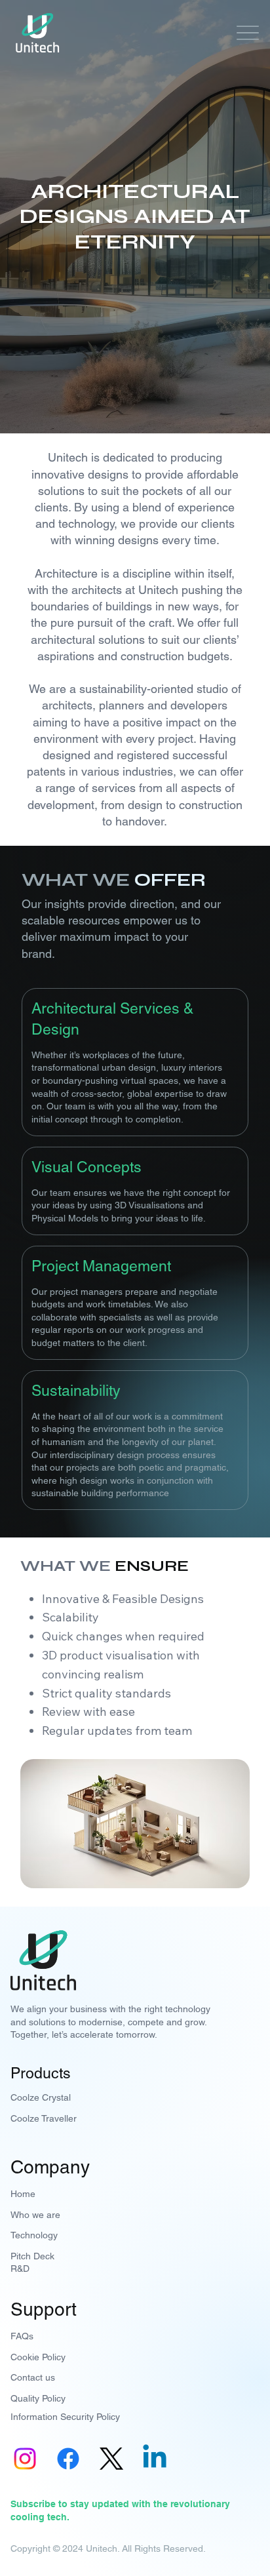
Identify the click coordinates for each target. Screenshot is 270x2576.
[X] (111, 2459)
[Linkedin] (155, 2459)
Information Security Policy (65, 2417)
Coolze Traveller (44, 2118)
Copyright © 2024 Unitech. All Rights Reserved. (108, 2548)
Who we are (35, 2215)
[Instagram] (25, 2459)
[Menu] (244, 33)
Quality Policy (38, 2398)
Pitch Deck (32, 2256)
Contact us (33, 2377)
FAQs (22, 2336)
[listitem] (135, 1062)
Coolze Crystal (41, 2097)
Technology (34, 2235)
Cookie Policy (38, 2357)
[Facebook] (68, 2459)
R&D (20, 2269)
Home (23, 2194)
